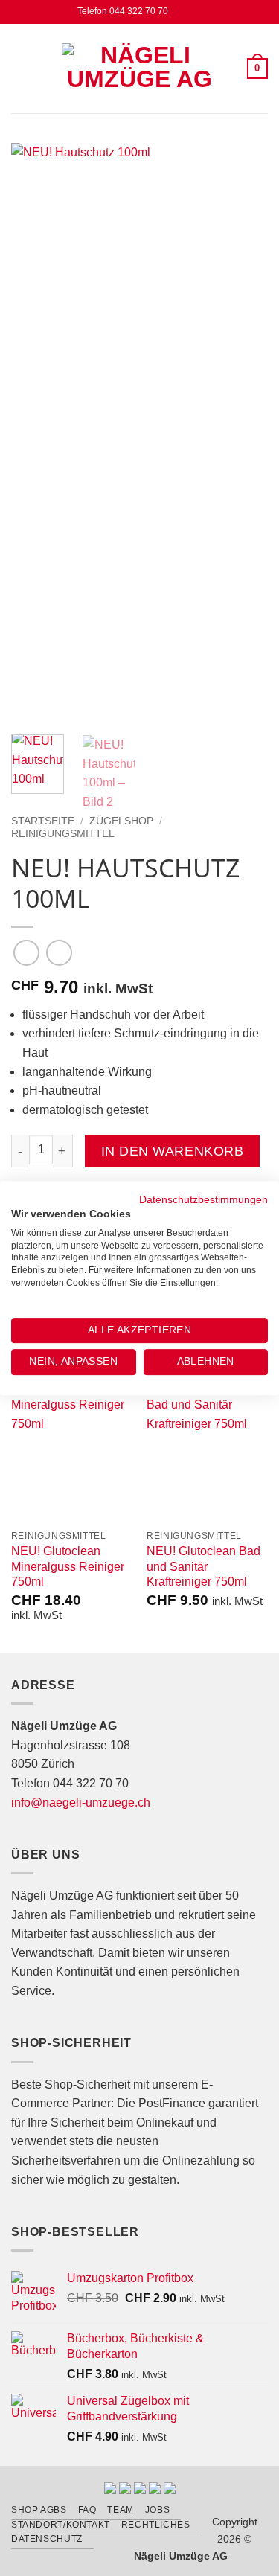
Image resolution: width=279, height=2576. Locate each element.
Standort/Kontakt (61, 2525)
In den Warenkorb (172, 1151)
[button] (20, 68)
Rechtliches (156, 2525)
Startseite (43, 821)
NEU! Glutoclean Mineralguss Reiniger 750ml (68, 1567)
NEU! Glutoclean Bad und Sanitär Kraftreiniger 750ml (203, 1567)
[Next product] (26, 953)
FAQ (87, 2510)
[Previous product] (59, 953)
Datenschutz (47, 2539)
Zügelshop (121, 821)
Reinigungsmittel (63, 834)
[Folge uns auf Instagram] (195, 12)
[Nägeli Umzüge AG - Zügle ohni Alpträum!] (140, 68)
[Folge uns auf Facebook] (180, 12)
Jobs (157, 2510)
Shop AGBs (39, 2510)
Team (120, 2510)
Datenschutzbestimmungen (203, 1200)
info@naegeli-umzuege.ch (81, 1803)
